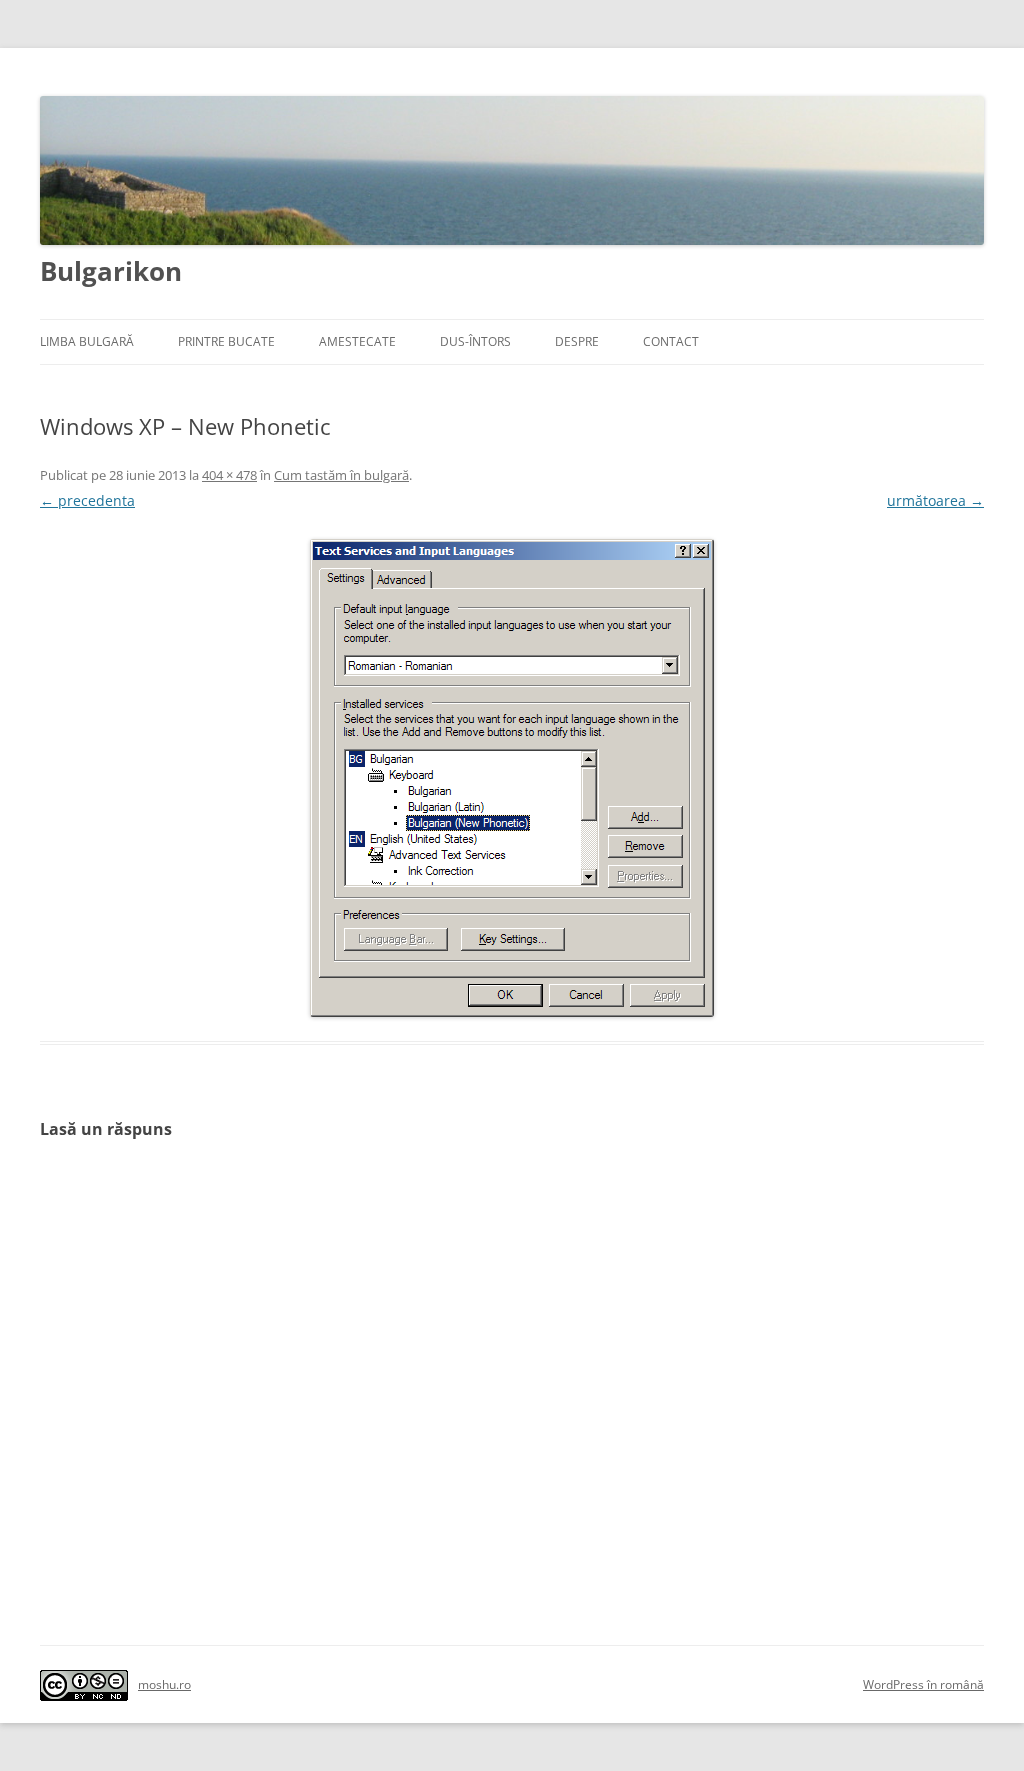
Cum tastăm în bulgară (341, 475)
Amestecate (357, 341)
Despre (577, 341)
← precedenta (87, 500)
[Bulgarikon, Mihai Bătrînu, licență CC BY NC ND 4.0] (84, 1686)
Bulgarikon (111, 271)
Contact (671, 341)
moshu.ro (164, 1685)
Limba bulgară (87, 341)
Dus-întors (475, 341)
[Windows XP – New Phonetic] (512, 778)
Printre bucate (226, 341)
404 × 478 (229, 475)
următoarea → (935, 500)
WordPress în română (923, 1685)
